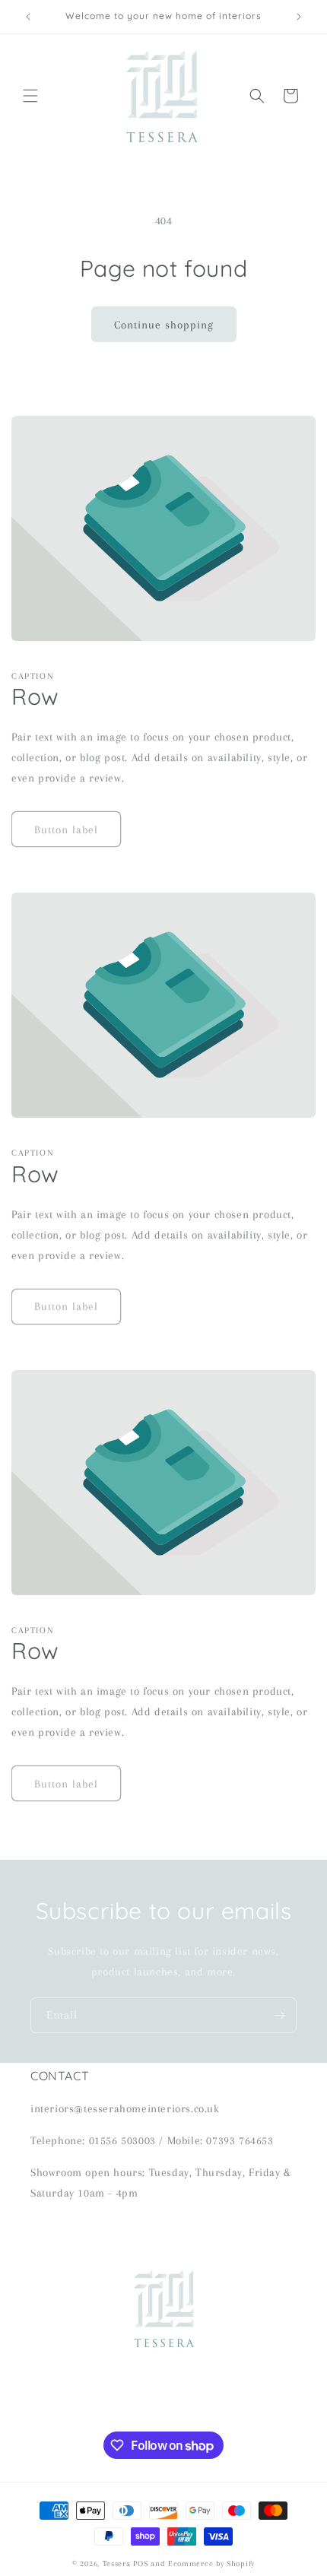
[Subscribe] (279, 2015)
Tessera (117, 2563)
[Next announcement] (299, 17)
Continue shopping (164, 325)
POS (140, 2563)
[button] (30, 96)
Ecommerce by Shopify (211, 2563)
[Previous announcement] (28, 17)
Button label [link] (66, 830)
